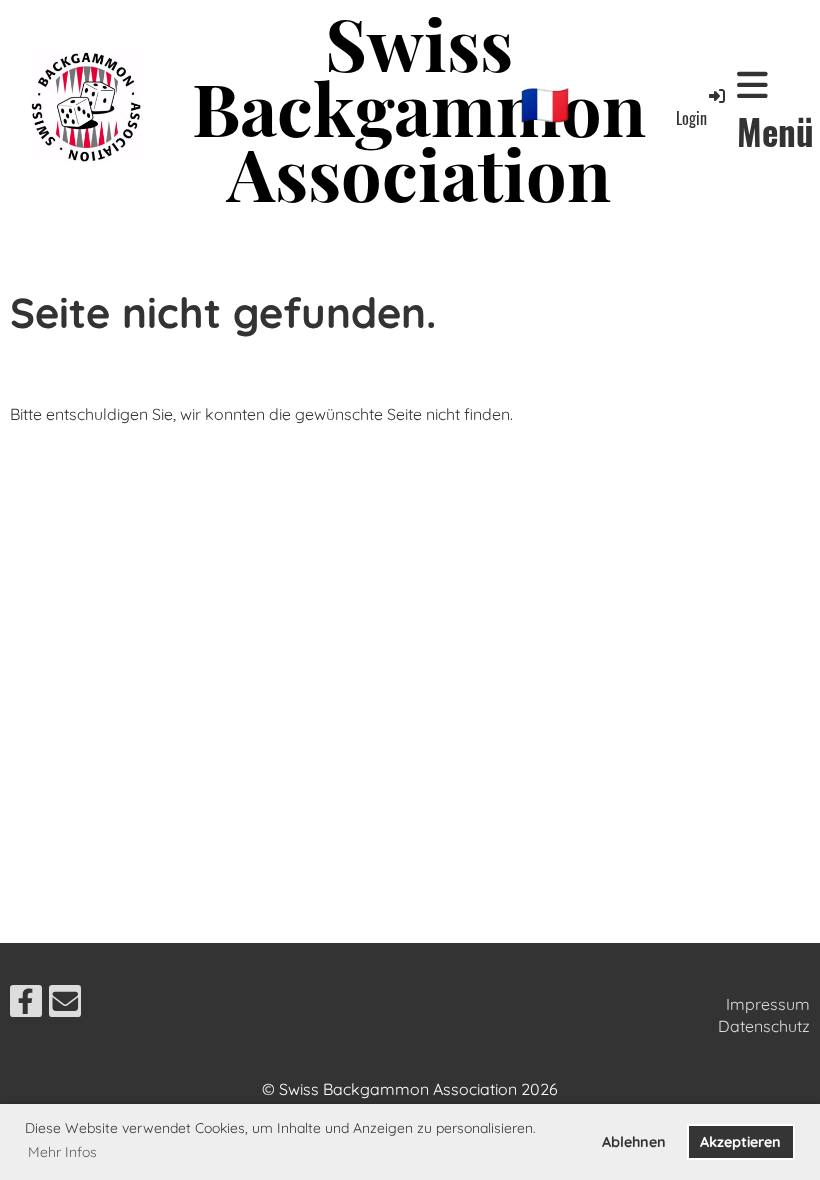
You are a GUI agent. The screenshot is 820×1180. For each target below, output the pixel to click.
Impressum (768, 1004)
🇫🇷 (545, 104)
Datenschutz (764, 1026)
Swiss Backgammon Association (419, 107)
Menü (775, 130)
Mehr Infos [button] (62, 1152)
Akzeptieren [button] (740, 1142)
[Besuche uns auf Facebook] (26, 1005)
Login (691, 118)
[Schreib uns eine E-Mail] (65, 1005)
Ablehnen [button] (634, 1142)
